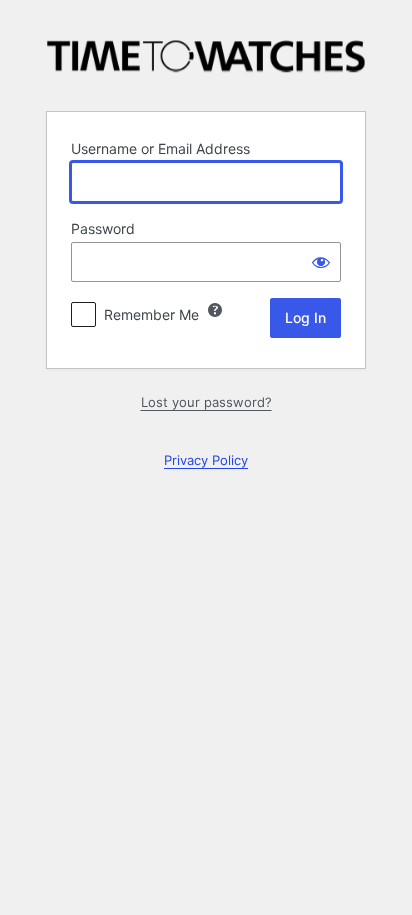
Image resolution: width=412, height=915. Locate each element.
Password (103, 228)
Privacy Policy (206, 460)
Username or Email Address (160, 148)
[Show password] (321, 262)
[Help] (215, 310)
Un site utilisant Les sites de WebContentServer (206, 54)
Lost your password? (206, 402)
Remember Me (151, 314)
